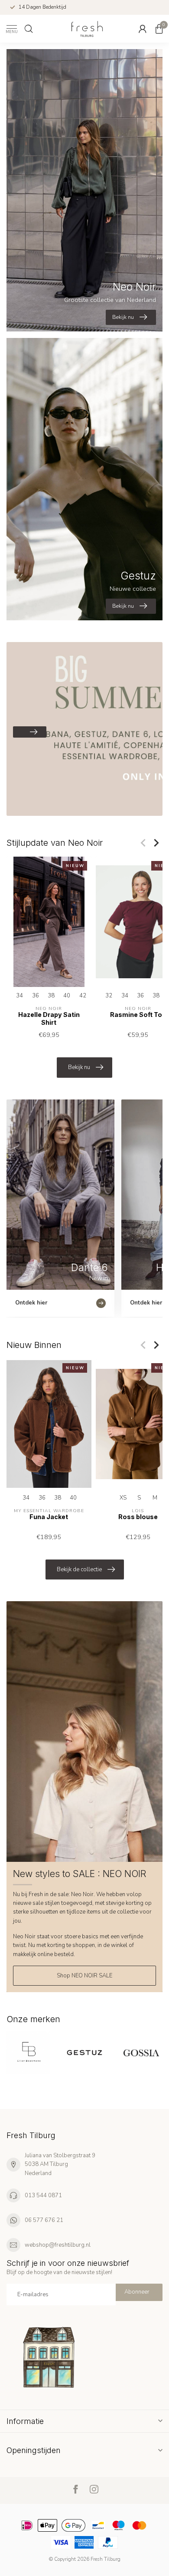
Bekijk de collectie (79, 1569)
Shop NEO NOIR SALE (84, 1976)
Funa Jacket (49, 1517)
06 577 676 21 (44, 2220)
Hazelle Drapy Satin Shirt (49, 1018)
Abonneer (137, 2292)
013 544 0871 (43, 2195)
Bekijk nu (79, 1067)
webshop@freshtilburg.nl (58, 2245)
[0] (159, 29)
